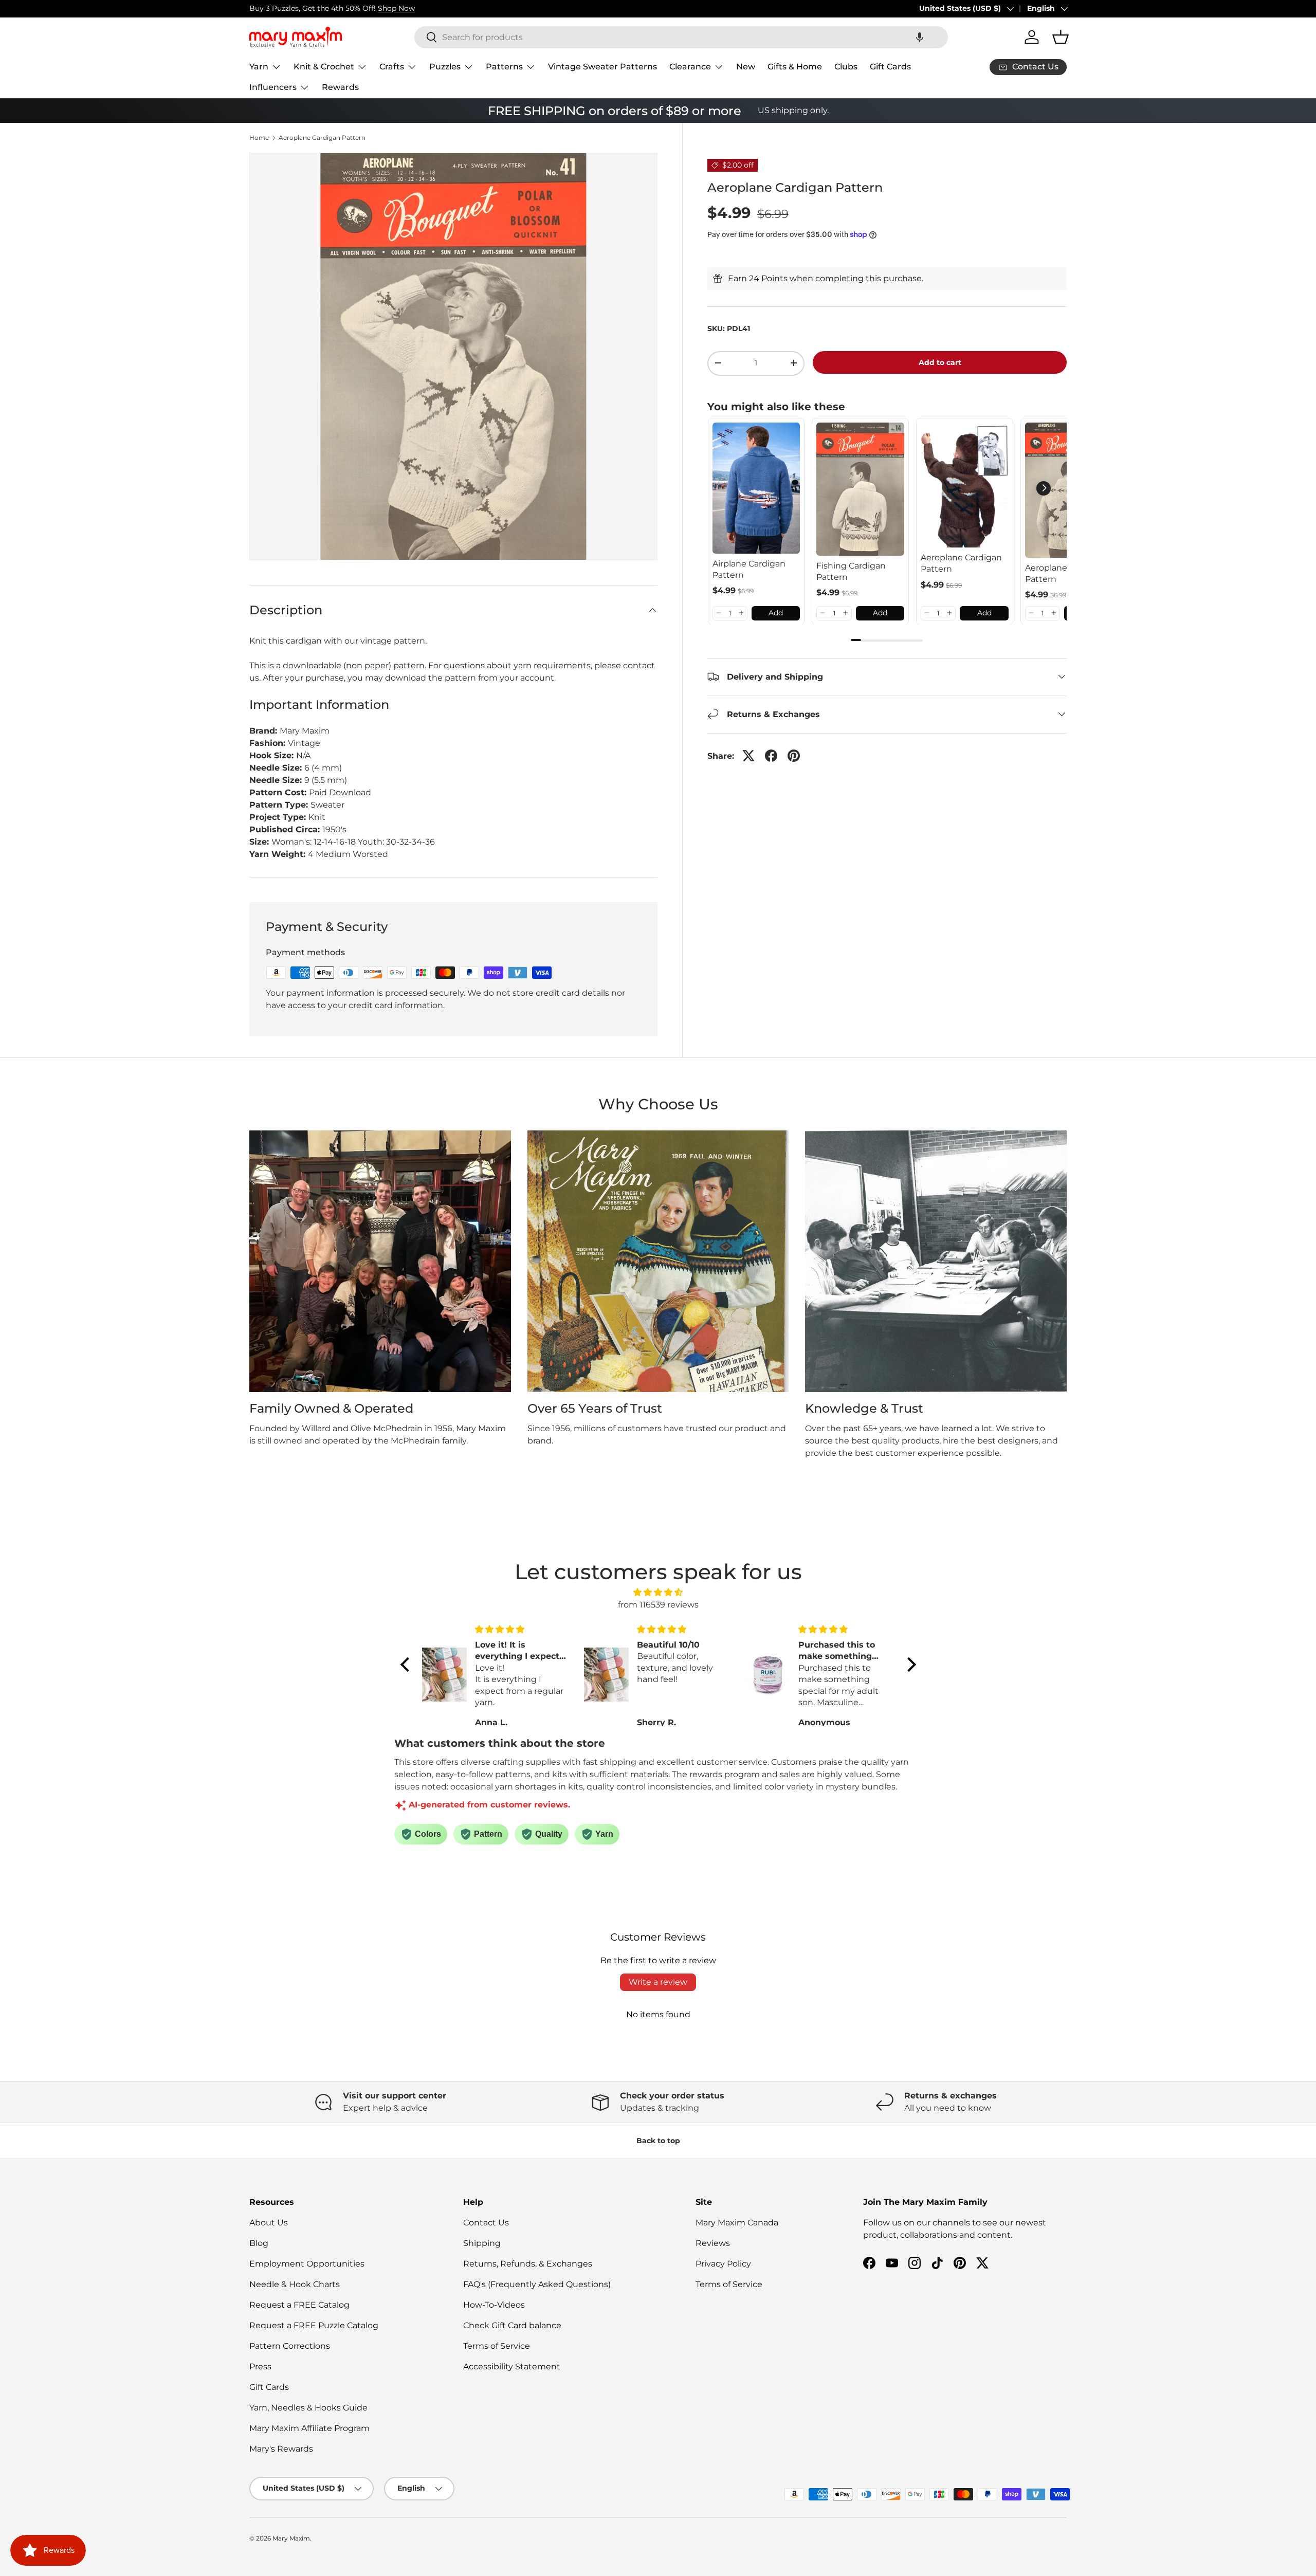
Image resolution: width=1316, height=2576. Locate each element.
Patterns (504, 67)
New (746, 67)
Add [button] (776, 613)
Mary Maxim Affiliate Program (309, 2428)
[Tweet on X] (748, 756)
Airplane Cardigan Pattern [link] (749, 569)
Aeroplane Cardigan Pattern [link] (961, 563)
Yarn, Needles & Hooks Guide (308, 2408)
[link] (756, 488)
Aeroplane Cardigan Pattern (322, 138)
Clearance (690, 67)
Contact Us (486, 2223)
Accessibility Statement (512, 2367)
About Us (269, 2223)
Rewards (340, 87)
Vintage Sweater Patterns (602, 67)
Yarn (259, 67)
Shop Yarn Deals (364, 8)
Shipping (482, 2243)
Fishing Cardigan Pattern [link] (851, 571)
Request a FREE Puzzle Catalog (314, 2325)
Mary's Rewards (281, 2449)
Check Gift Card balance (512, 2325)
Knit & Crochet (324, 67)
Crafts (392, 67)
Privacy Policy (723, 2264)
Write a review (658, 1982)
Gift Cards (890, 67)
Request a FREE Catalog (299, 2305)
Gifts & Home (795, 67)
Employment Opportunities (307, 2264)
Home (259, 138)
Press (260, 2367)
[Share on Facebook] (771, 756)
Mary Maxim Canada (737, 2223)
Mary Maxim (291, 2538)
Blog (259, 2243)
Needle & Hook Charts (295, 2284)
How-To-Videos (494, 2305)
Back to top (658, 2141)
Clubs (846, 67)
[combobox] (681, 37)
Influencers (273, 87)
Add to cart (940, 362)
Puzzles (445, 67)
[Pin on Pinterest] (794, 756)
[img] (658, 1592)
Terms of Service (497, 2346)
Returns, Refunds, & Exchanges (528, 2264)
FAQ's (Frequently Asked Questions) (537, 2284)
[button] (920, 37)
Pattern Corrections (290, 2346)
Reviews (713, 2243)
